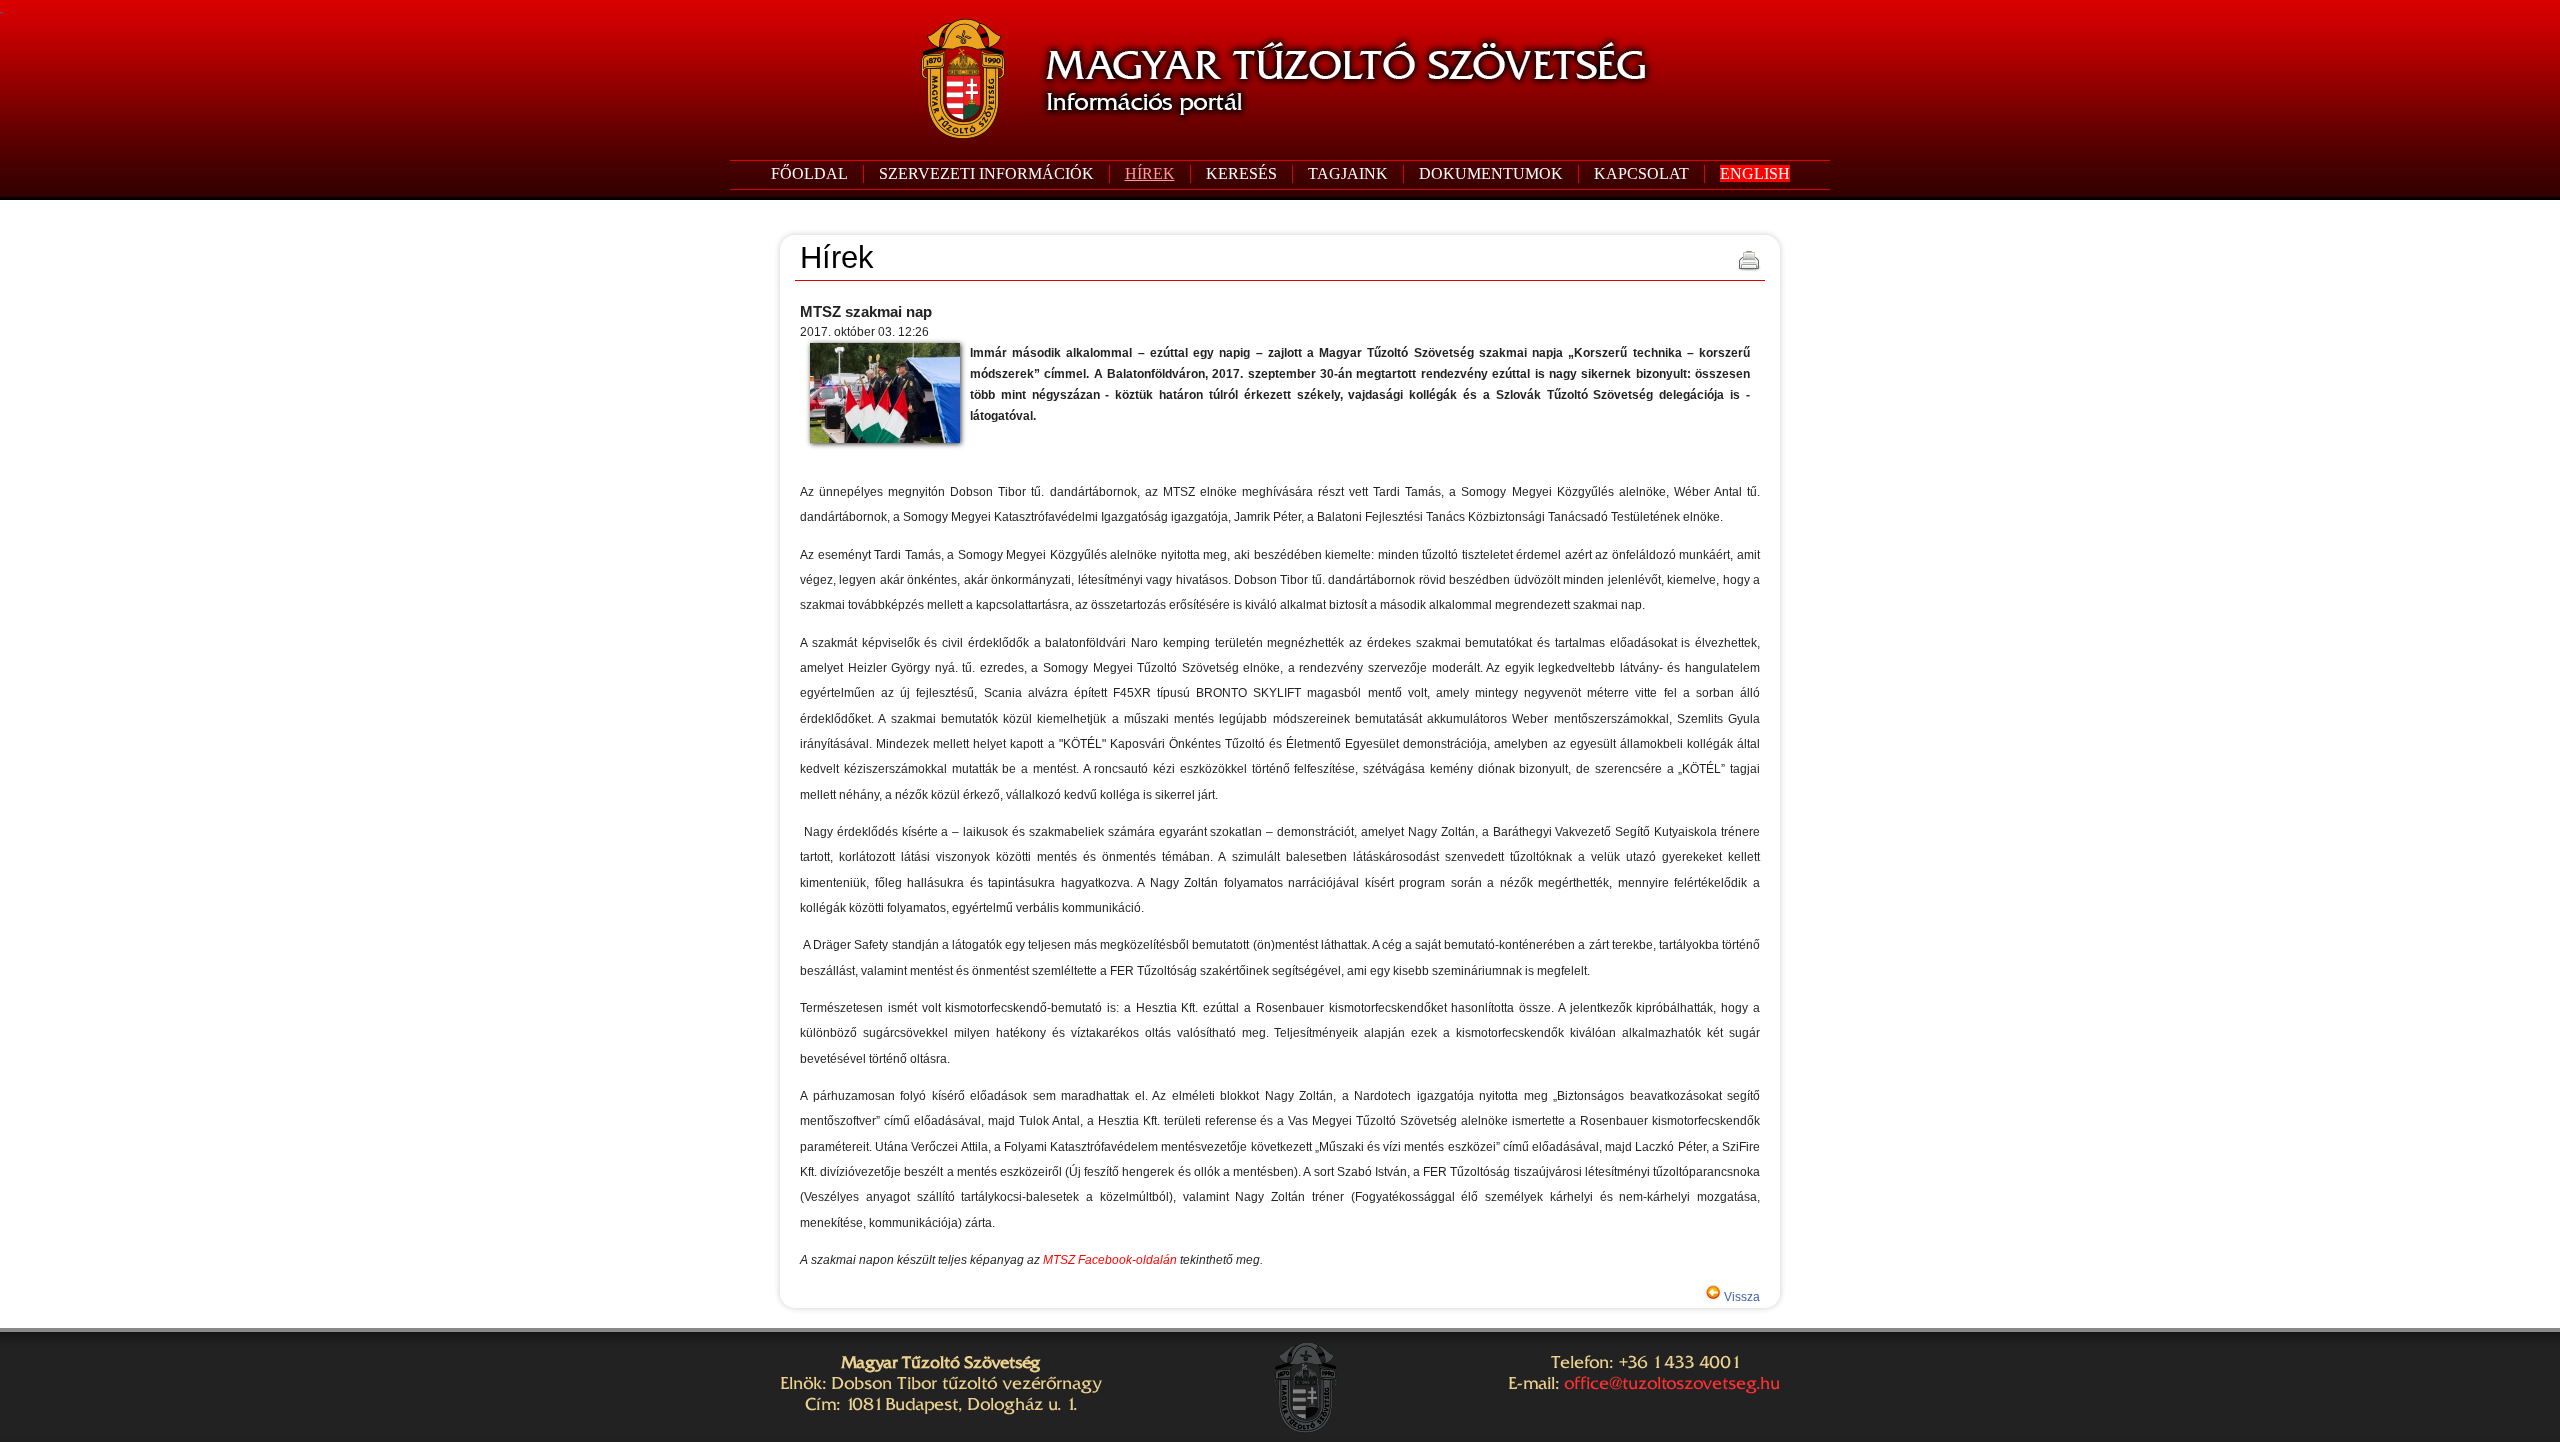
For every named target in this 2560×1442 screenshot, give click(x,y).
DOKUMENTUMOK (1491, 173)
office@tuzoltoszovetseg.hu (1672, 1383)
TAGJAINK (1348, 173)
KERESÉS (1241, 173)
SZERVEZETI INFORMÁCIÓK (986, 173)
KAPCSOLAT (1641, 173)
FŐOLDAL (809, 173)
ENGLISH (1755, 173)
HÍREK (1150, 173)
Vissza (1740, 1297)
